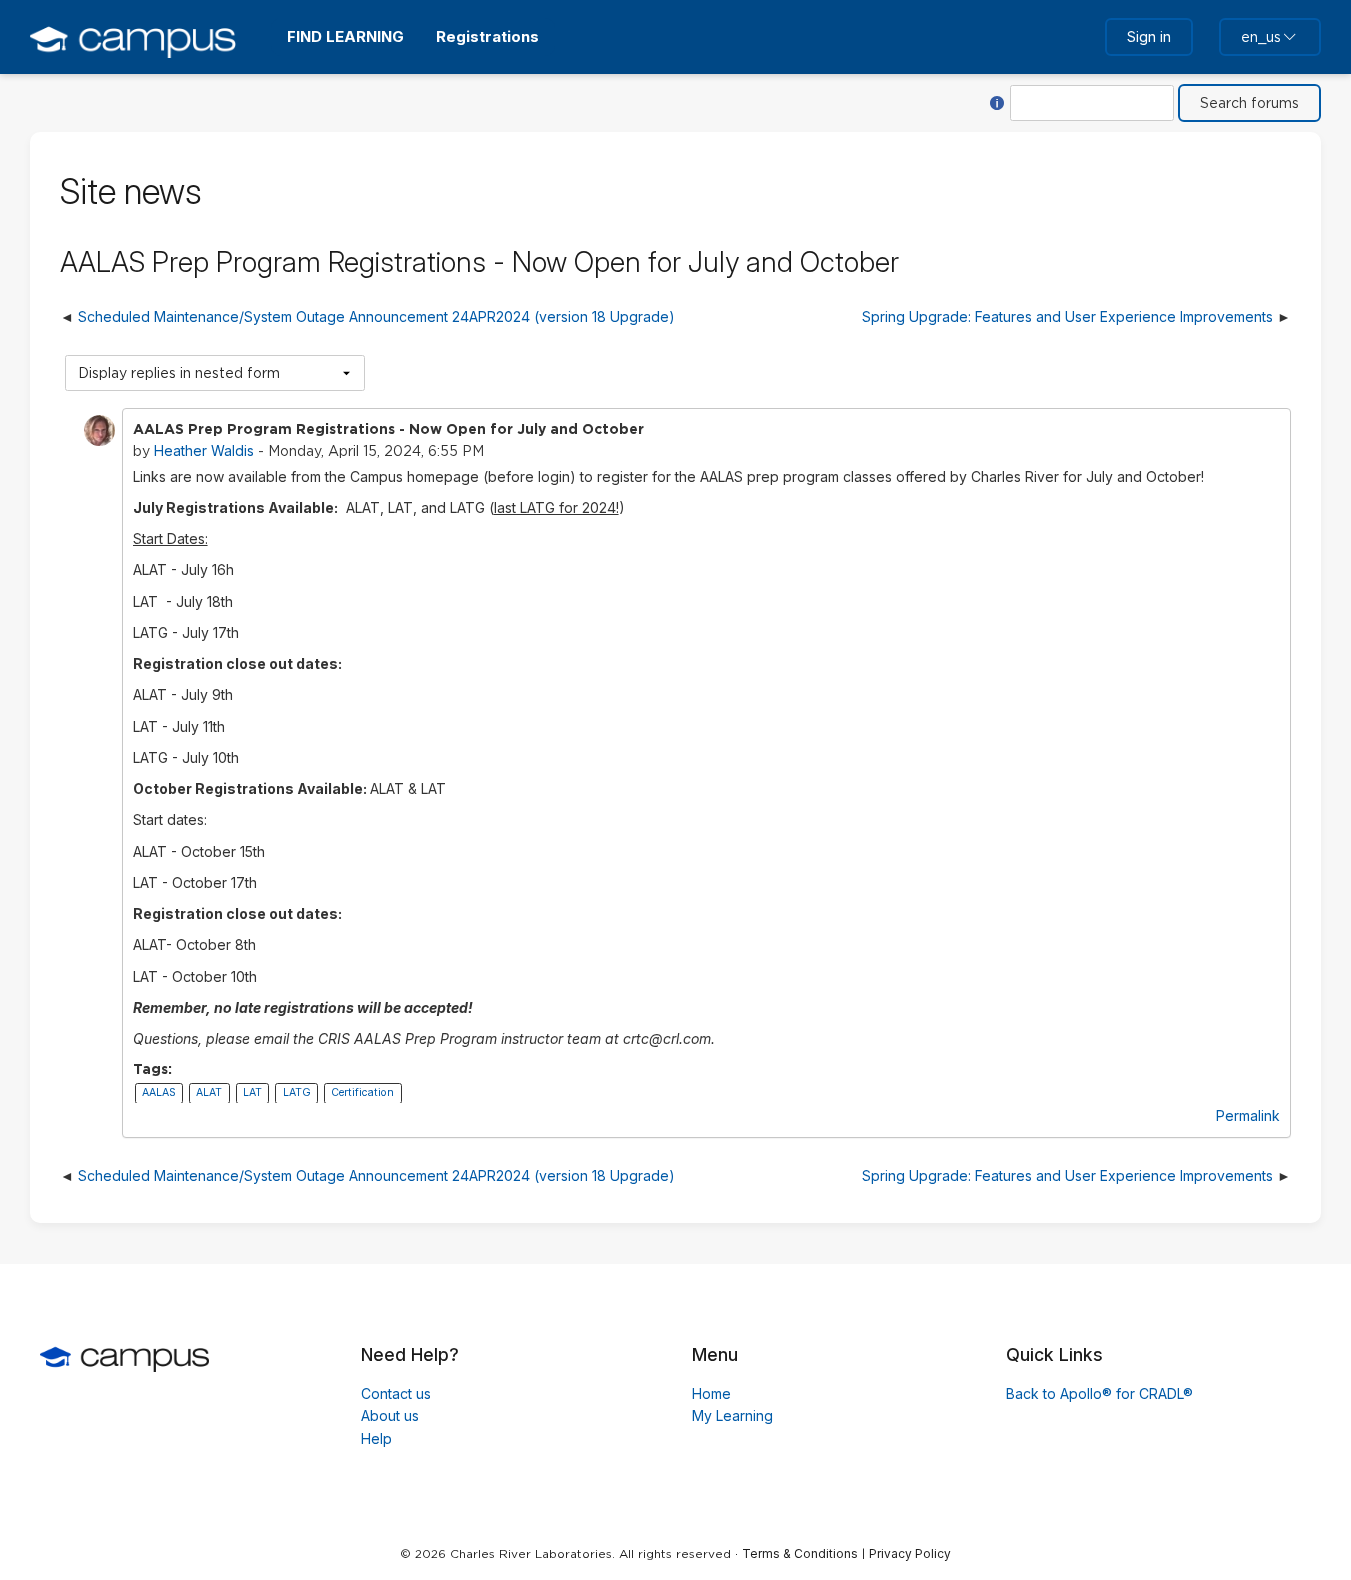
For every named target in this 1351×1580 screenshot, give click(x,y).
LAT (252, 1093)
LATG (297, 1093)
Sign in (1149, 36)
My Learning (732, 1415)
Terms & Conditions (800, 1553)
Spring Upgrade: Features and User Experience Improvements (1067, 316)
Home (711, 1393)
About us (390, 1415)
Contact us (396, 1393)
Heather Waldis (204, 450)
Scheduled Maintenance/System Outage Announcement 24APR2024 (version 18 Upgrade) (376, 316)
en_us (1261, 37)
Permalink (1248, 1115)
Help (376, 1438)
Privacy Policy (910, 1553)
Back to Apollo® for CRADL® (1099, 1393)
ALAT (209, 1093)
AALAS (159, 1093)
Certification (362, 1093)
